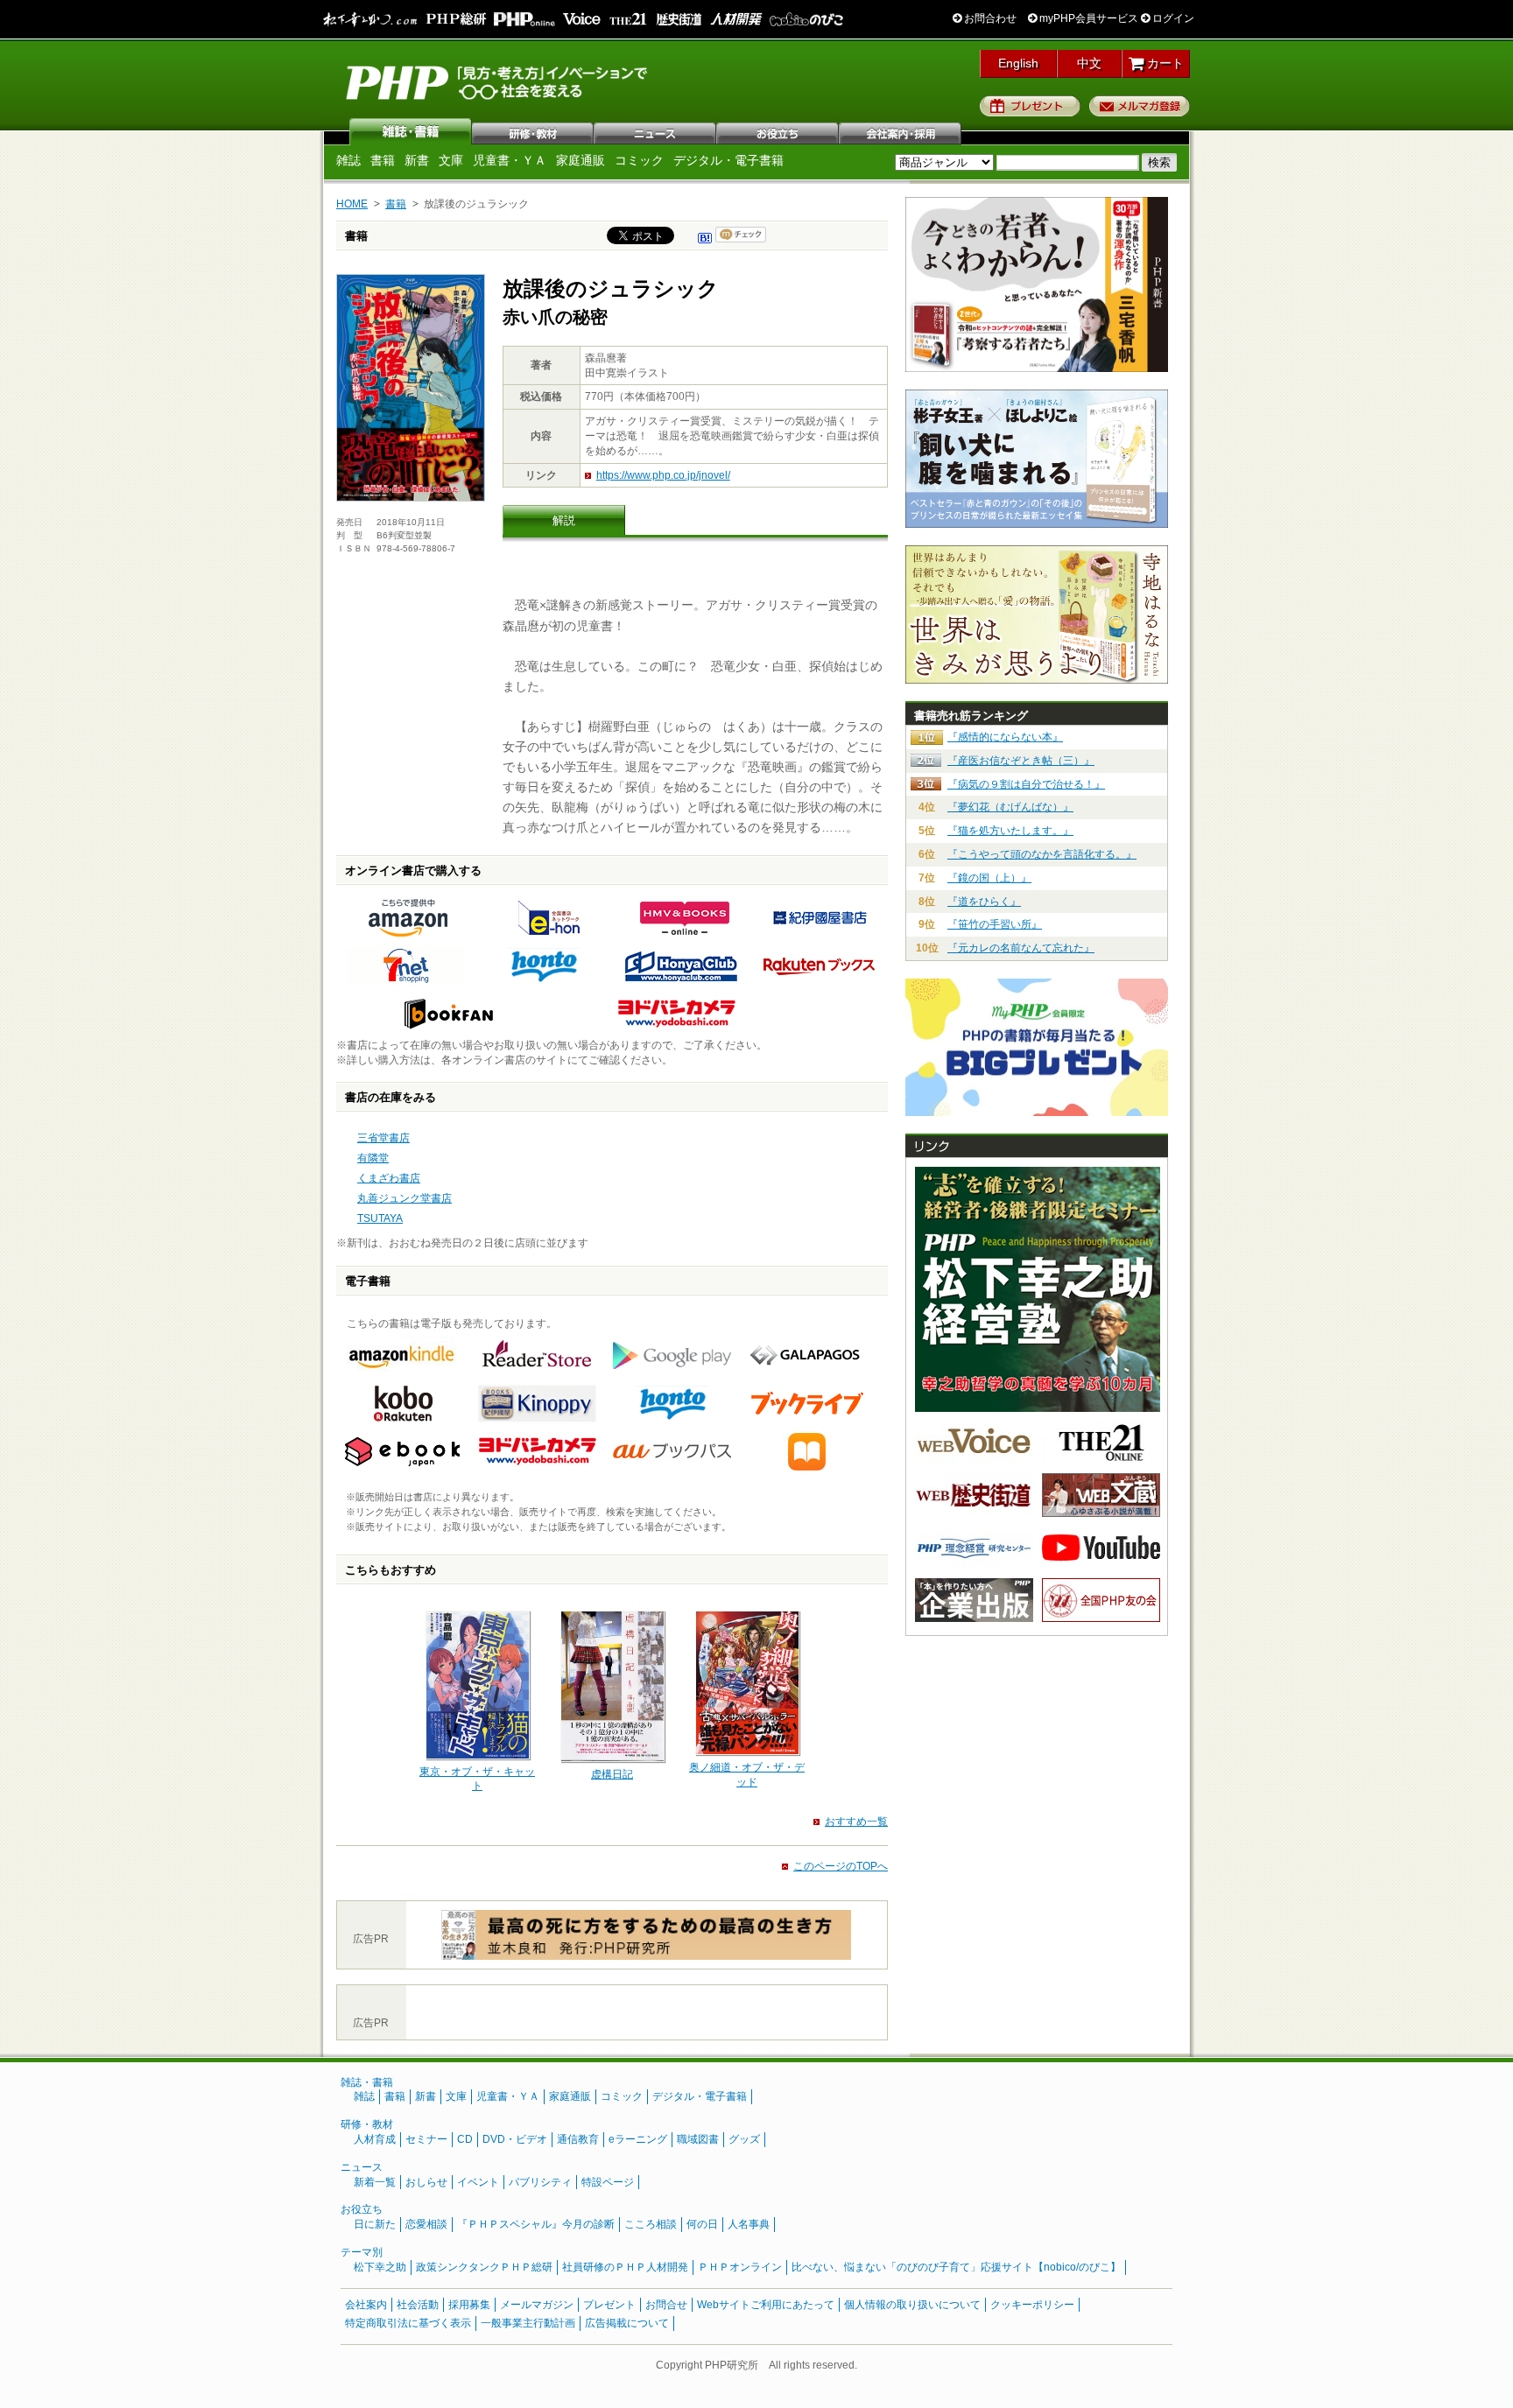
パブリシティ (540, 2182)
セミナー (426, 2139)
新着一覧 (375, 2182)
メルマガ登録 (1140, 106)
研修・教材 (533, 131)
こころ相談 (651, 2224)
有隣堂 (373, 1158)
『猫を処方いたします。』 (1010, 831)
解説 (564, 520)
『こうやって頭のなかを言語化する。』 (1042, 854)
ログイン (1172, 18)
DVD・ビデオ (515, 2139)
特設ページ (608, 2182)
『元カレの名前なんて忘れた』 (1021, 948)
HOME (352, 204)
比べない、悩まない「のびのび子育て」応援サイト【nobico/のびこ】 (956, 2267)
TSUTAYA (380, 1218)
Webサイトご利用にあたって (766, 2305)
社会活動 (418, 2305)
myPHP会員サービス (1087, 18)
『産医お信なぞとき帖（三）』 (1021, 761)
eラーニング (638, 2139)
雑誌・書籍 (367, 2082)
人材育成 (375, 2139)
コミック (639, 160)
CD (465, 2139)
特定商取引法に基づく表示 (408, 2323)
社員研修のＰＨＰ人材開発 (625, 2267)
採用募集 (469, 2305)
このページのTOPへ (841, 1866)
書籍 (383, 160)
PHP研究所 (498, 81)
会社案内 (901, 131)
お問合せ (666, 2305)
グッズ (744, 2139)
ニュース (656, 131)
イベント (478, 2182)
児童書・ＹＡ (510, 160)
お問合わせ (989, 18)
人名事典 (749, 2224)
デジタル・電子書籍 (728, 160)
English (1018, 63)
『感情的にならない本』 (1005, 737)
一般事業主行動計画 (528, 2323)
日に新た (375, 2224)
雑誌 (411, 131)
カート (1164, 63)
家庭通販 (581, 160)
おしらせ (426, 2182)
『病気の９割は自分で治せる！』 (1026, 784)
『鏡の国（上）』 (989, 878)
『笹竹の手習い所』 (995, 924)
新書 (417, 160)
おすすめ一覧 (856, 1822)
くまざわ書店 (389, 1178)
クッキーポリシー (1032, 2305)
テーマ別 (362, 2252)
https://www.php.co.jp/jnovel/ (663, 475)
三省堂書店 (384, 1138)
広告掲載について (627, 2323)
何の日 (702, 2224)
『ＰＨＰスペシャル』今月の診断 (536, 2224)
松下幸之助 (380, 2267)
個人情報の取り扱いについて (912, 2305)
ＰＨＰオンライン (740, 2267)
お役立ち (778, 131)
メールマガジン (537, 2305)
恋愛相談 (426, 2224)
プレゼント (1030, 106)
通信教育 (578, 2139)
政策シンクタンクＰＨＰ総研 (484, 2267)
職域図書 (698, 2139)
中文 (1089, 63)
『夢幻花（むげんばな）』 (1010, 807)
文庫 (451, 160)
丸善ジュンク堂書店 (405, 1198)
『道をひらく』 (984, 902)
